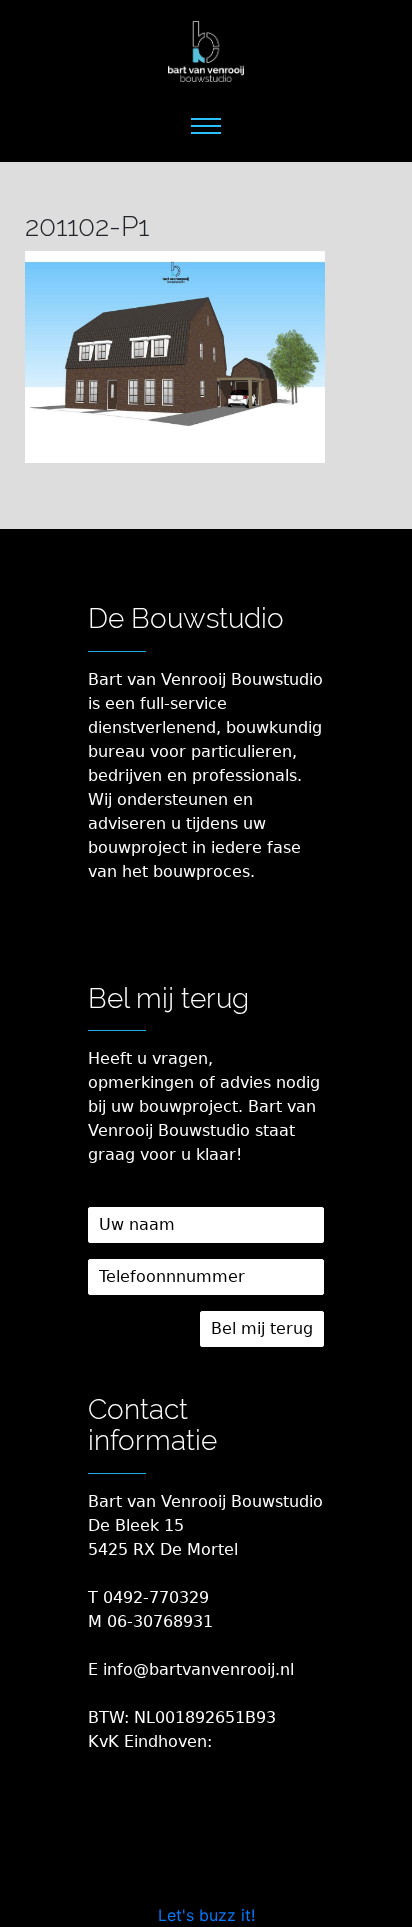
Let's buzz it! (206, 1915)
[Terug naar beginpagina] (206, 52)
